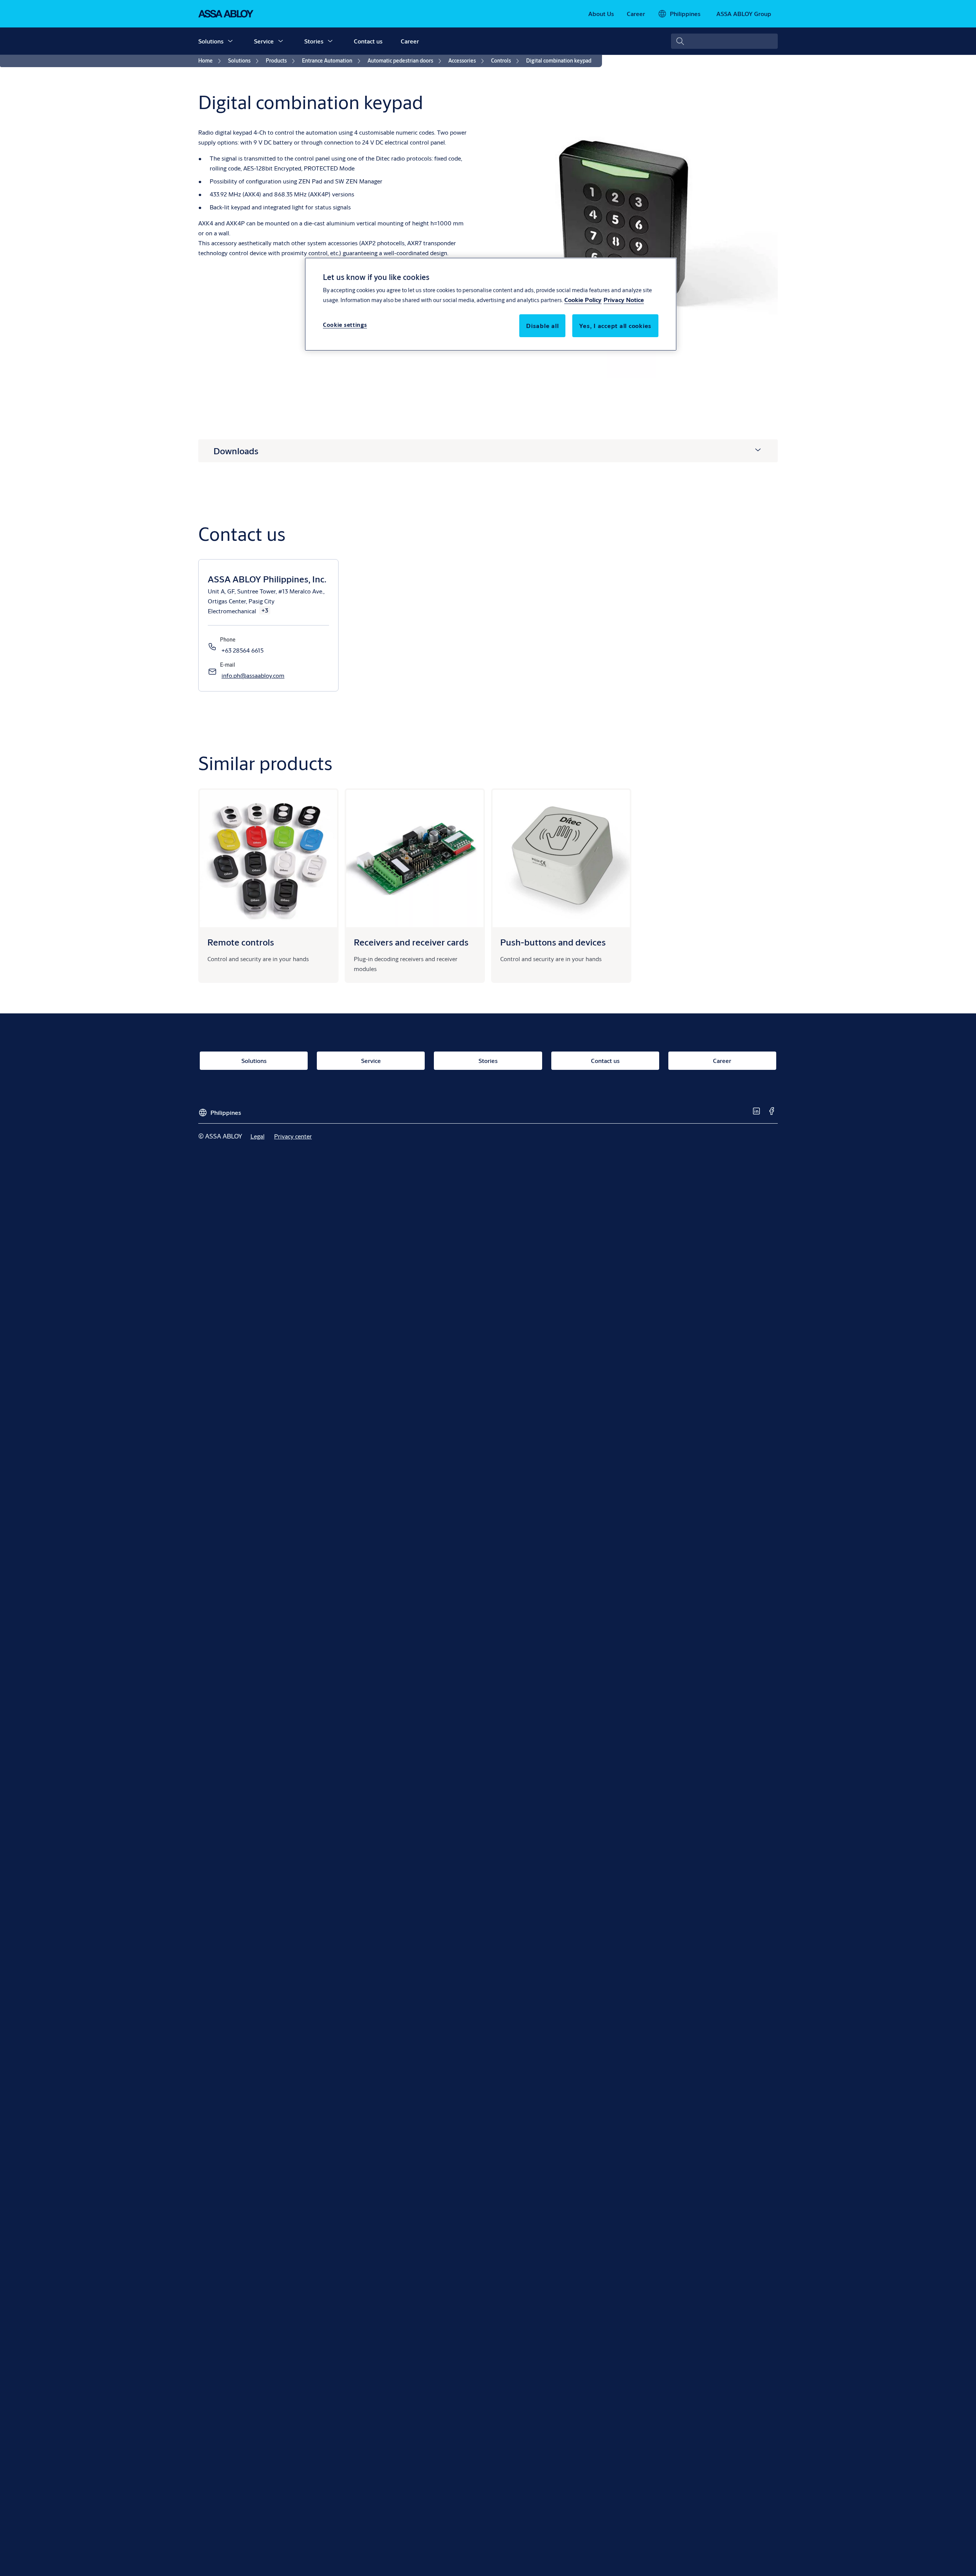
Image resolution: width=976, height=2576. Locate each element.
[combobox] (724, 41)
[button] (230, 41)
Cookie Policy (583, 300)
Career (410, 41)
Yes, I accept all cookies (615, 326)
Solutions (211, 41)
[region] (491, 304)
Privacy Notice (624, 300)
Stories (314, 41)
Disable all (542, 326)
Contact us (368, 41)
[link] (601, 14)
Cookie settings (345, 325)
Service (264, 41)
